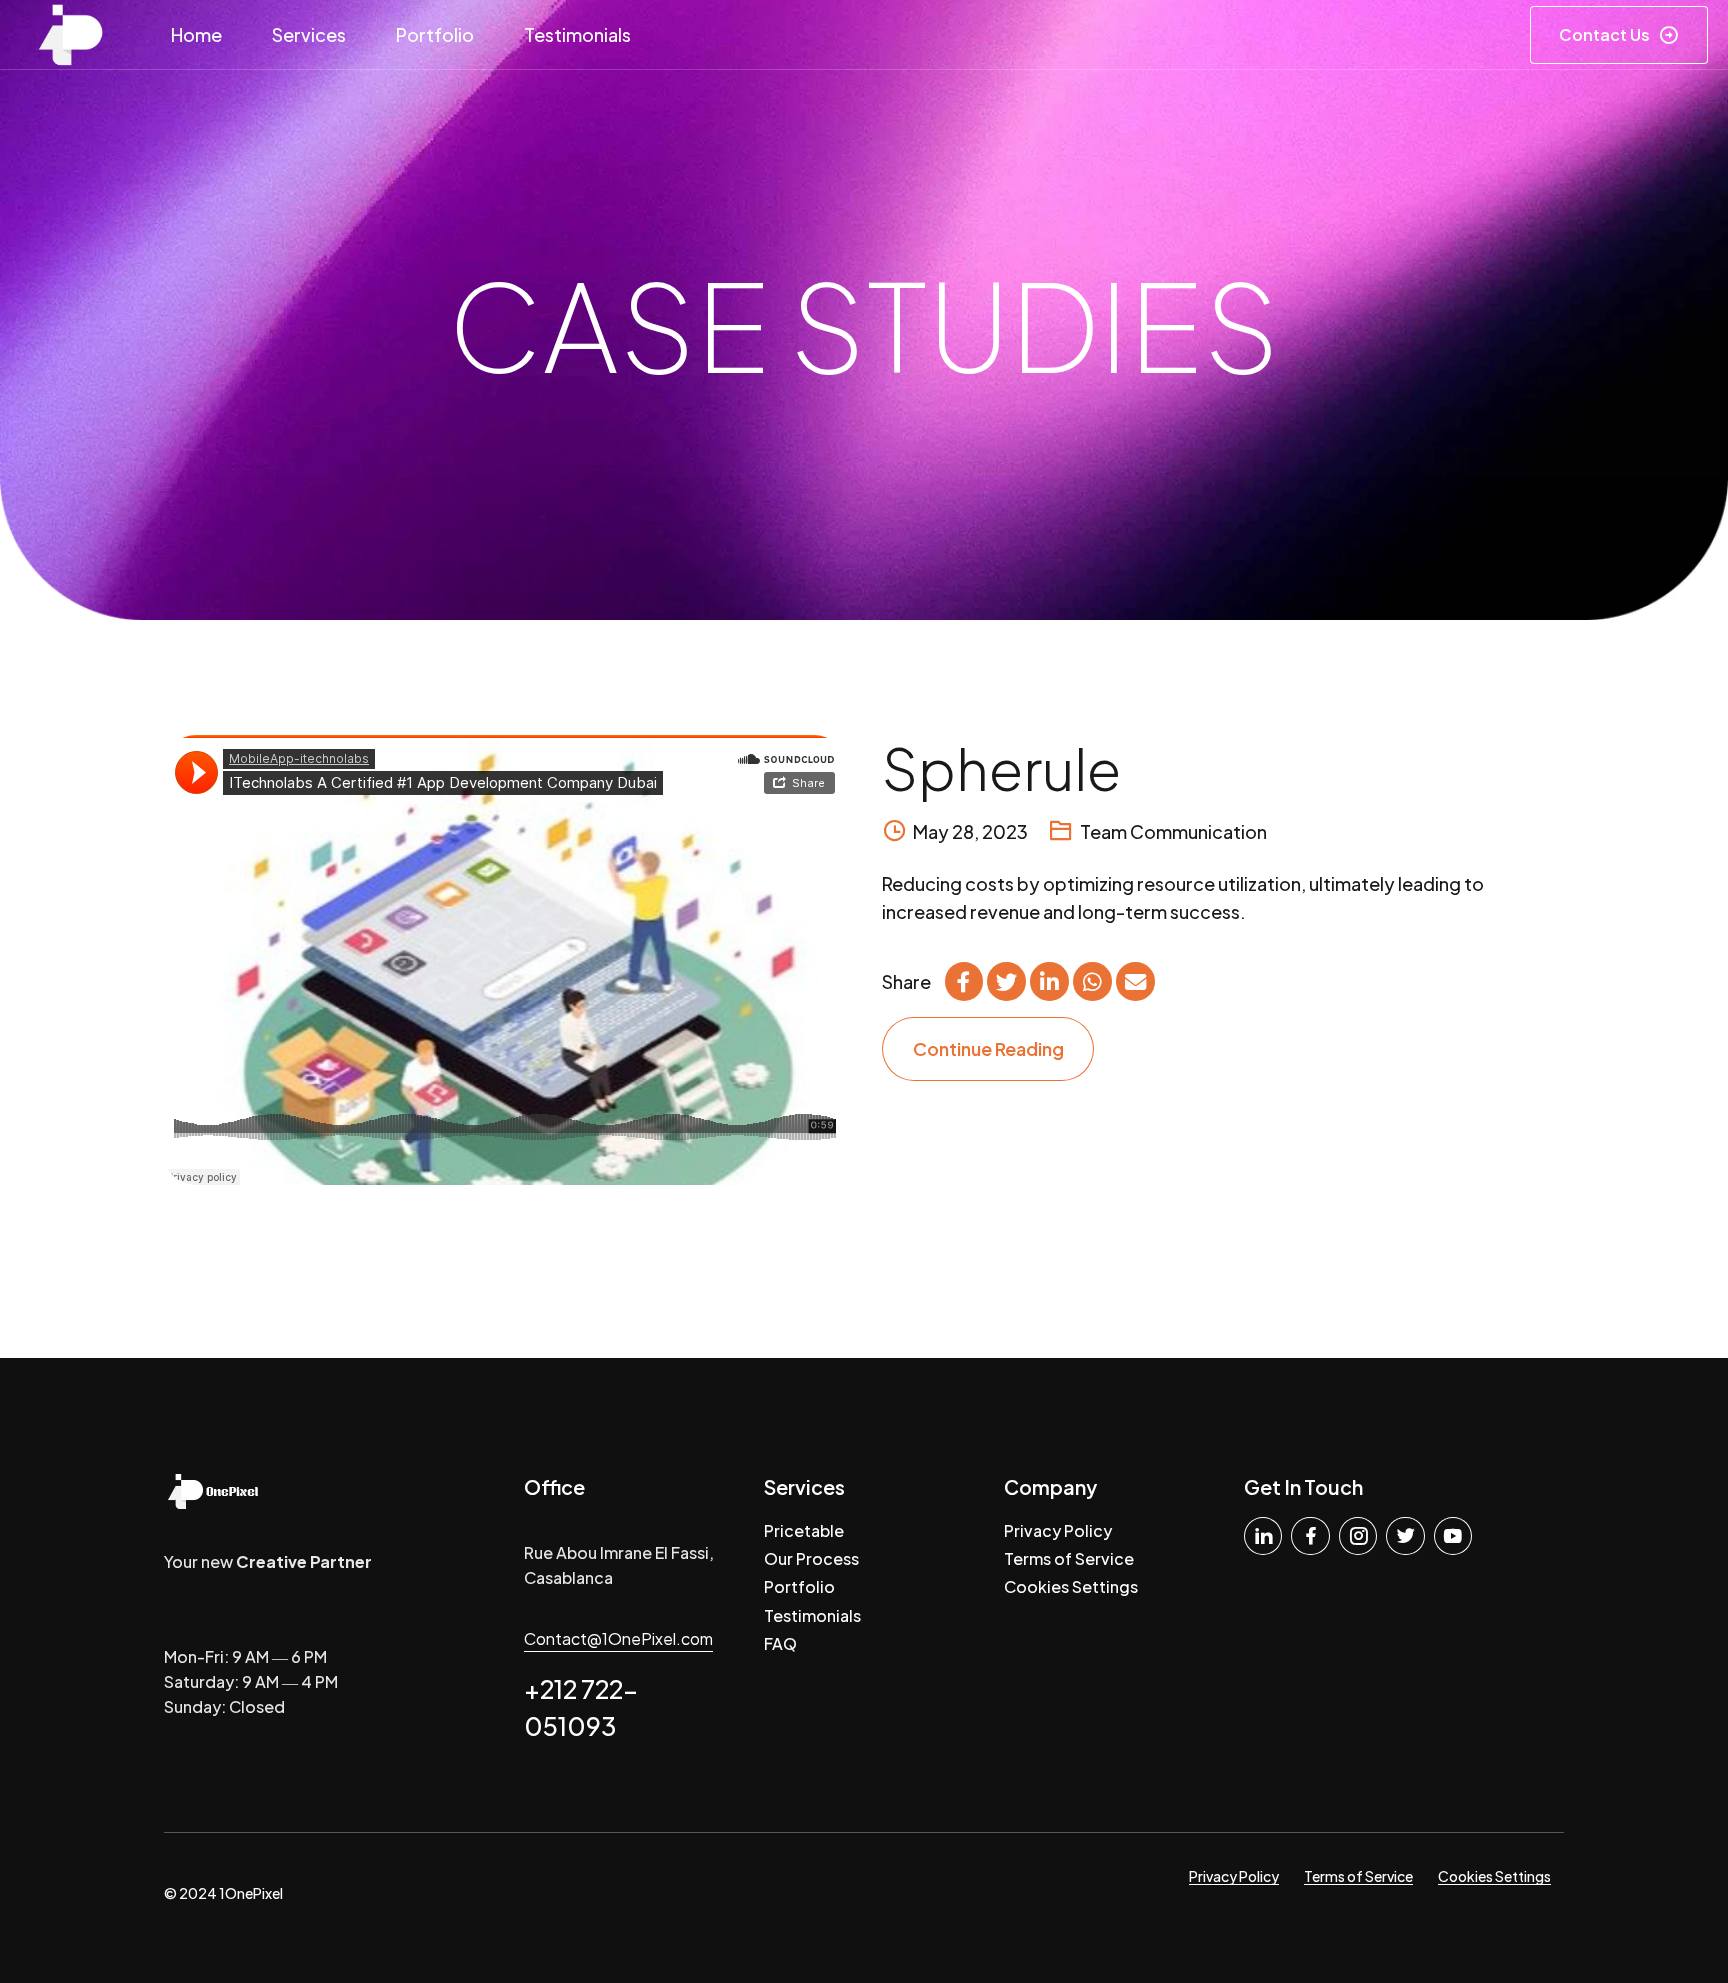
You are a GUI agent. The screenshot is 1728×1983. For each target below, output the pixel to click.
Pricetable (804, 1530)
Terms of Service (1069, 1558)
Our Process (811, 1558)
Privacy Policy (1058, 1530)
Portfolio (435, 34)
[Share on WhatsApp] (1092, 981)
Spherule (1001, 768)
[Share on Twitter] (1006, 981)
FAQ (780, 1643)
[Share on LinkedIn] (1049, 981)
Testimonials (577, 34)
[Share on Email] (1135, 981)
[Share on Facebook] (964, 981)
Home (196, 34)
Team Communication (1173, 831)
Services (309, 34)
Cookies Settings (1071, 1586)
